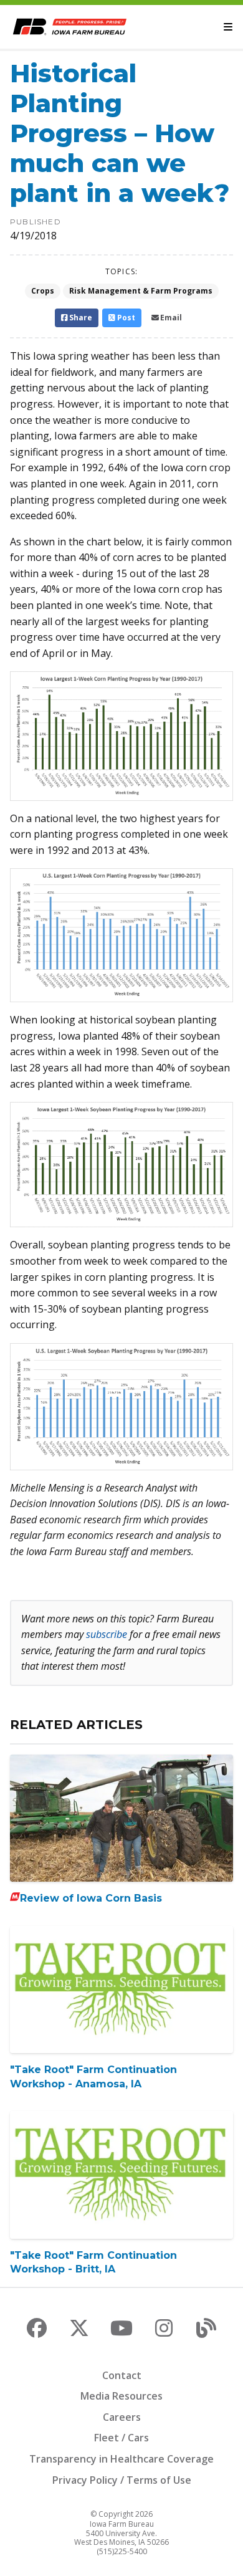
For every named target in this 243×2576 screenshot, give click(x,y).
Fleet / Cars (121, 2438)
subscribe (107, 1634)
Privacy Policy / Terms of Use (122, 2480)
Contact (122, 2375)
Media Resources (121, 2396)
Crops (43, 291)
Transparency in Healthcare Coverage (121, 2459)
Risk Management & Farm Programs (141, 291)
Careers (122, 2417)
